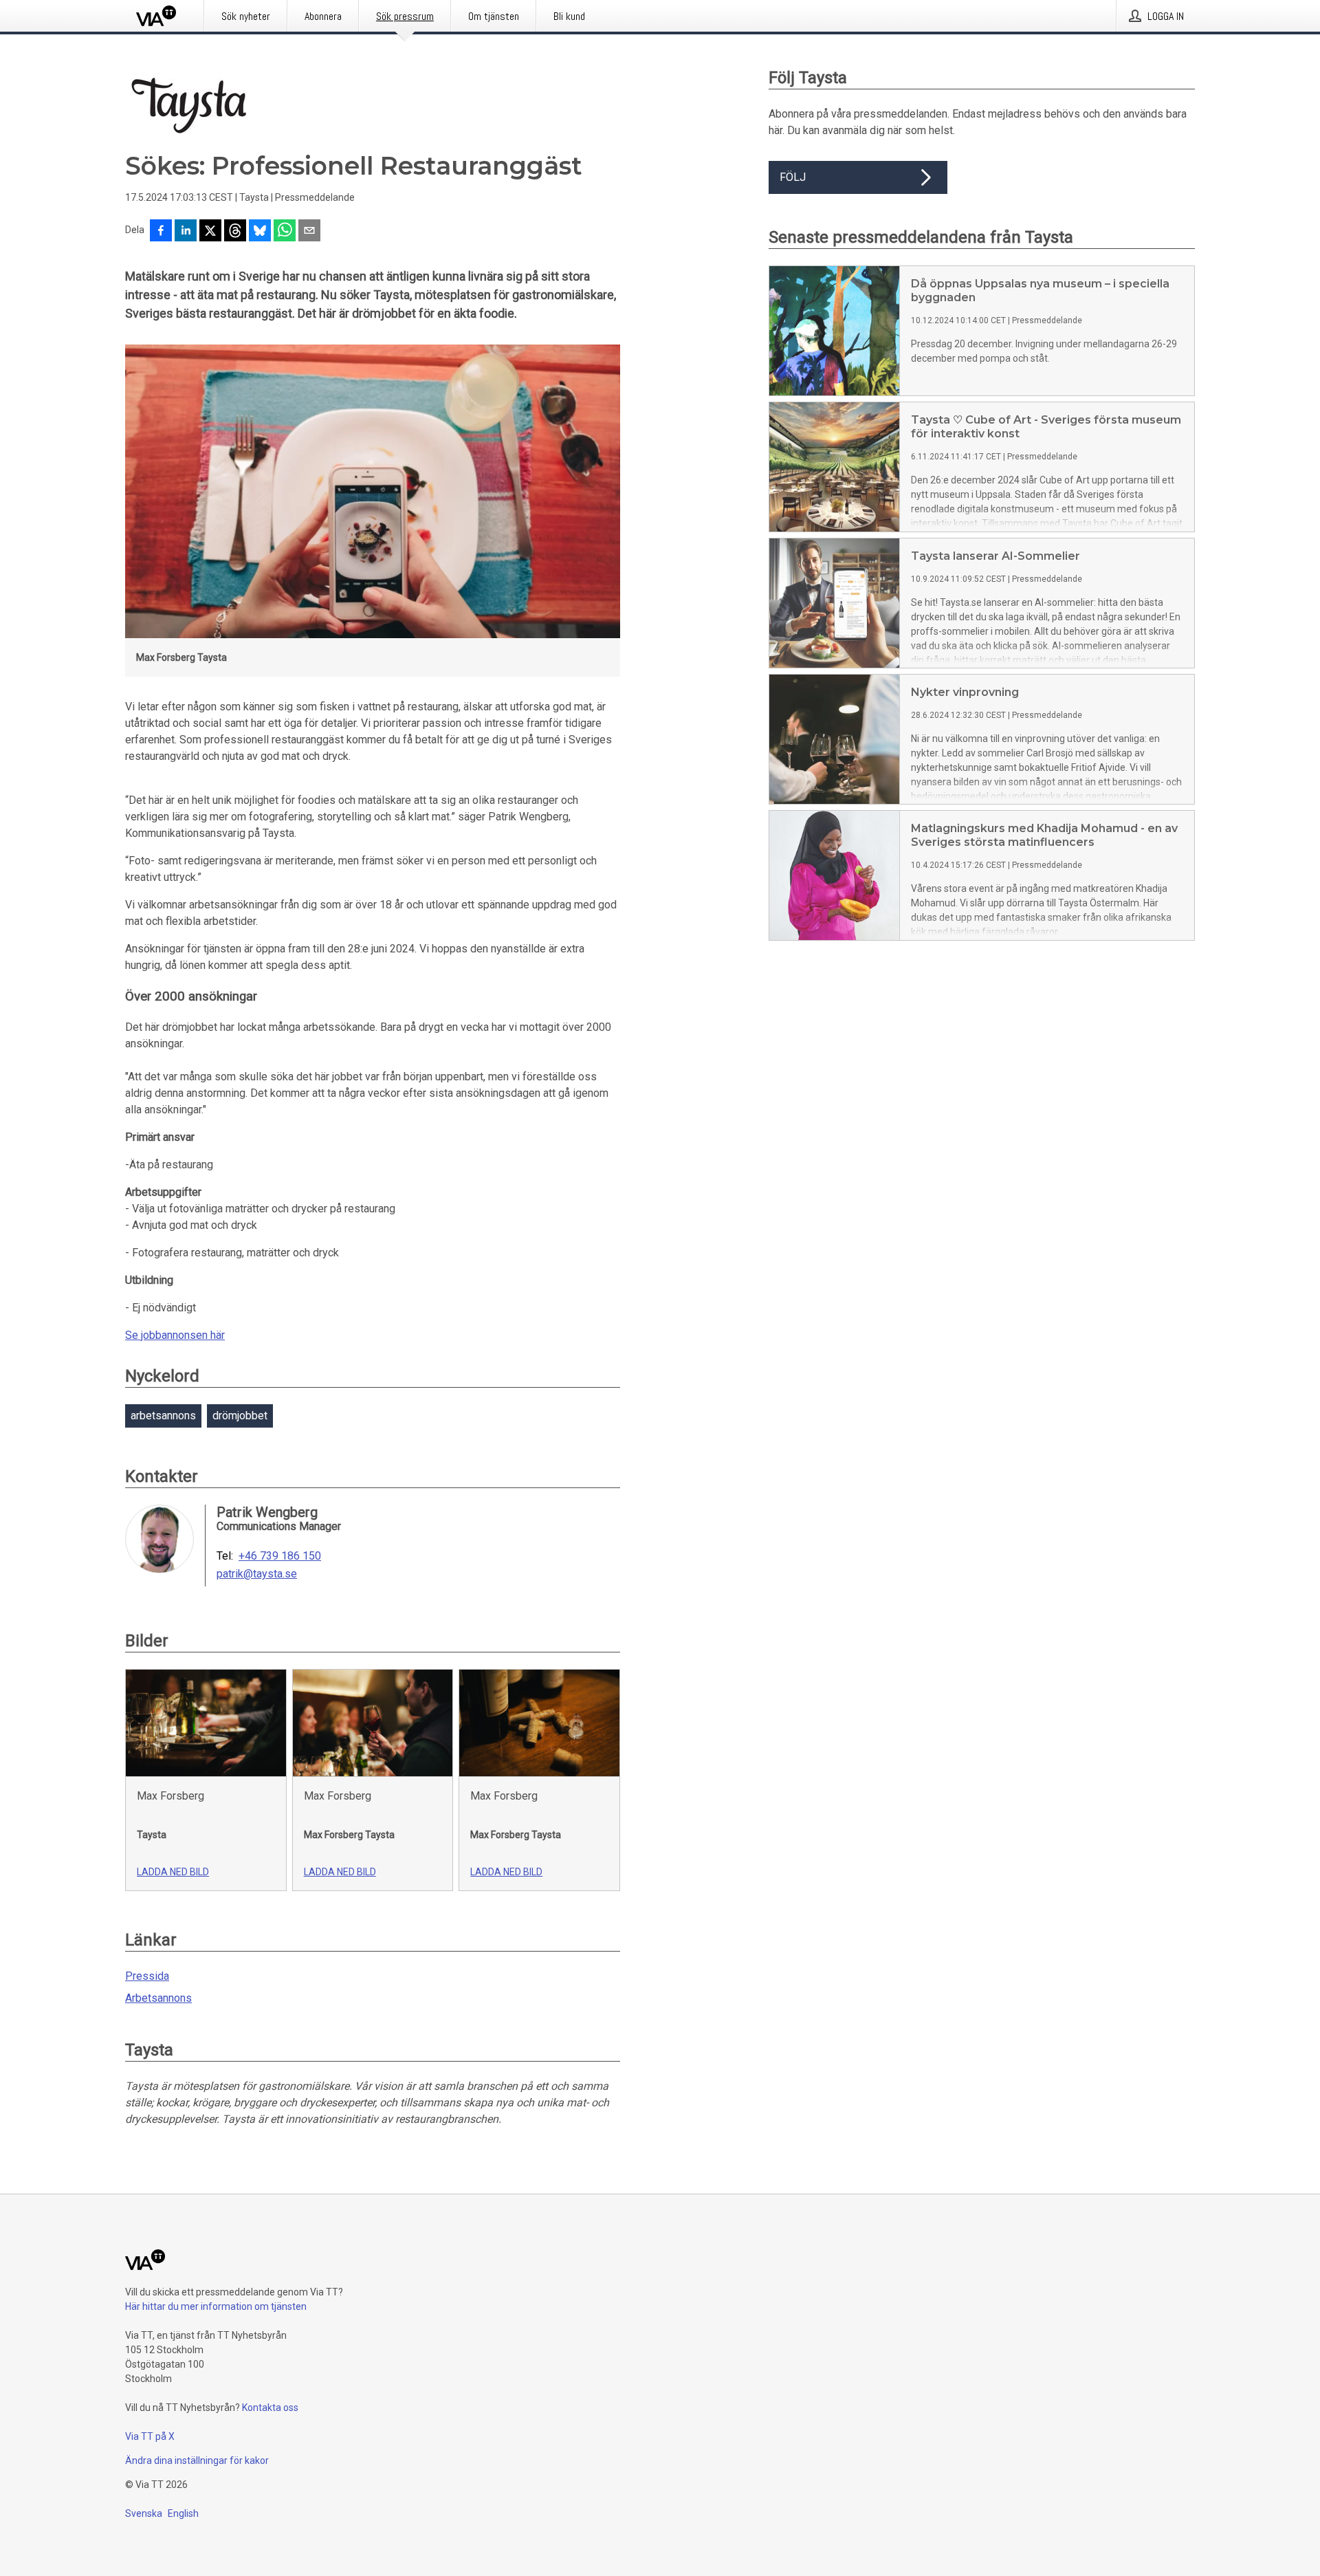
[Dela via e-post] (309, 232)
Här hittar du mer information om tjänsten (216, 2306)
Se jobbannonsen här (175, 1335)
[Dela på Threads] (235, 232)
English (183, 2513)
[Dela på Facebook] (161, 232)
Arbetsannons (158, 1998)
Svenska (144, 2513)
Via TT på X (150, 2436)
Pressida (147, 1976)
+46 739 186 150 (280, 1556)
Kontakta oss (270, 2408)
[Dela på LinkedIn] (186, 232)
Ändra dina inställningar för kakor (197, 2460)
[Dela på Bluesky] (260, 232)
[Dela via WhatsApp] (285, 232)
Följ (793, 177)
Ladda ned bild (173, 1872)
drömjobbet (240, 1416)
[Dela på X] (210, 232)
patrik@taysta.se (257, 1574)
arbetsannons (163, 1416)
